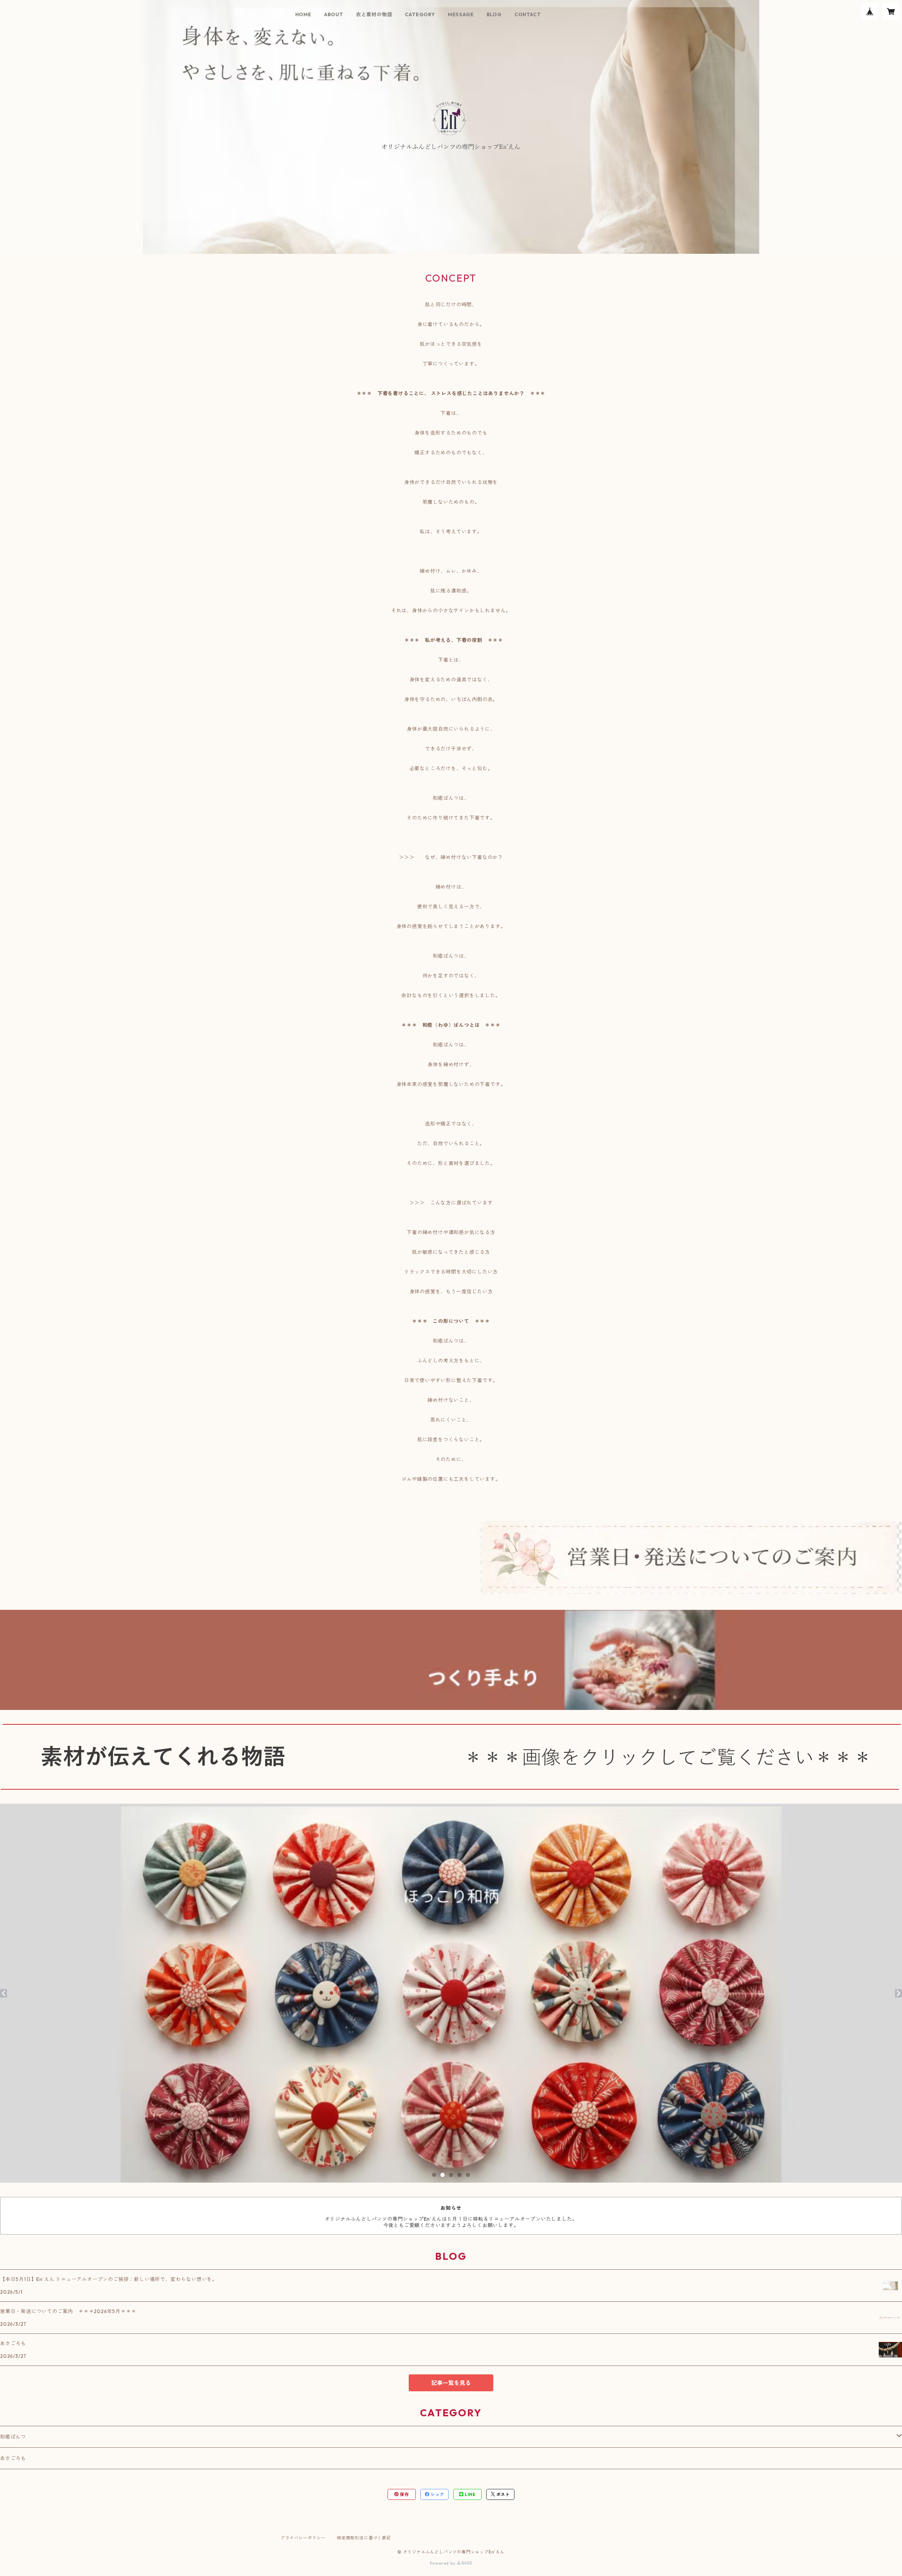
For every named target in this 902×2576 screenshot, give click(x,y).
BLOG (494, 14)
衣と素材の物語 (374, 14)
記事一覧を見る (451, 2383)
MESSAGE (461, 14)
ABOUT (334, 14)
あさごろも (13, 2458)
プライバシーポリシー (303, 2538)
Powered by (443, 2563)
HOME (303, 14)
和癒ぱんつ (13, 2437)
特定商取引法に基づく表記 (364, 2538)
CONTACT (528, 14)
